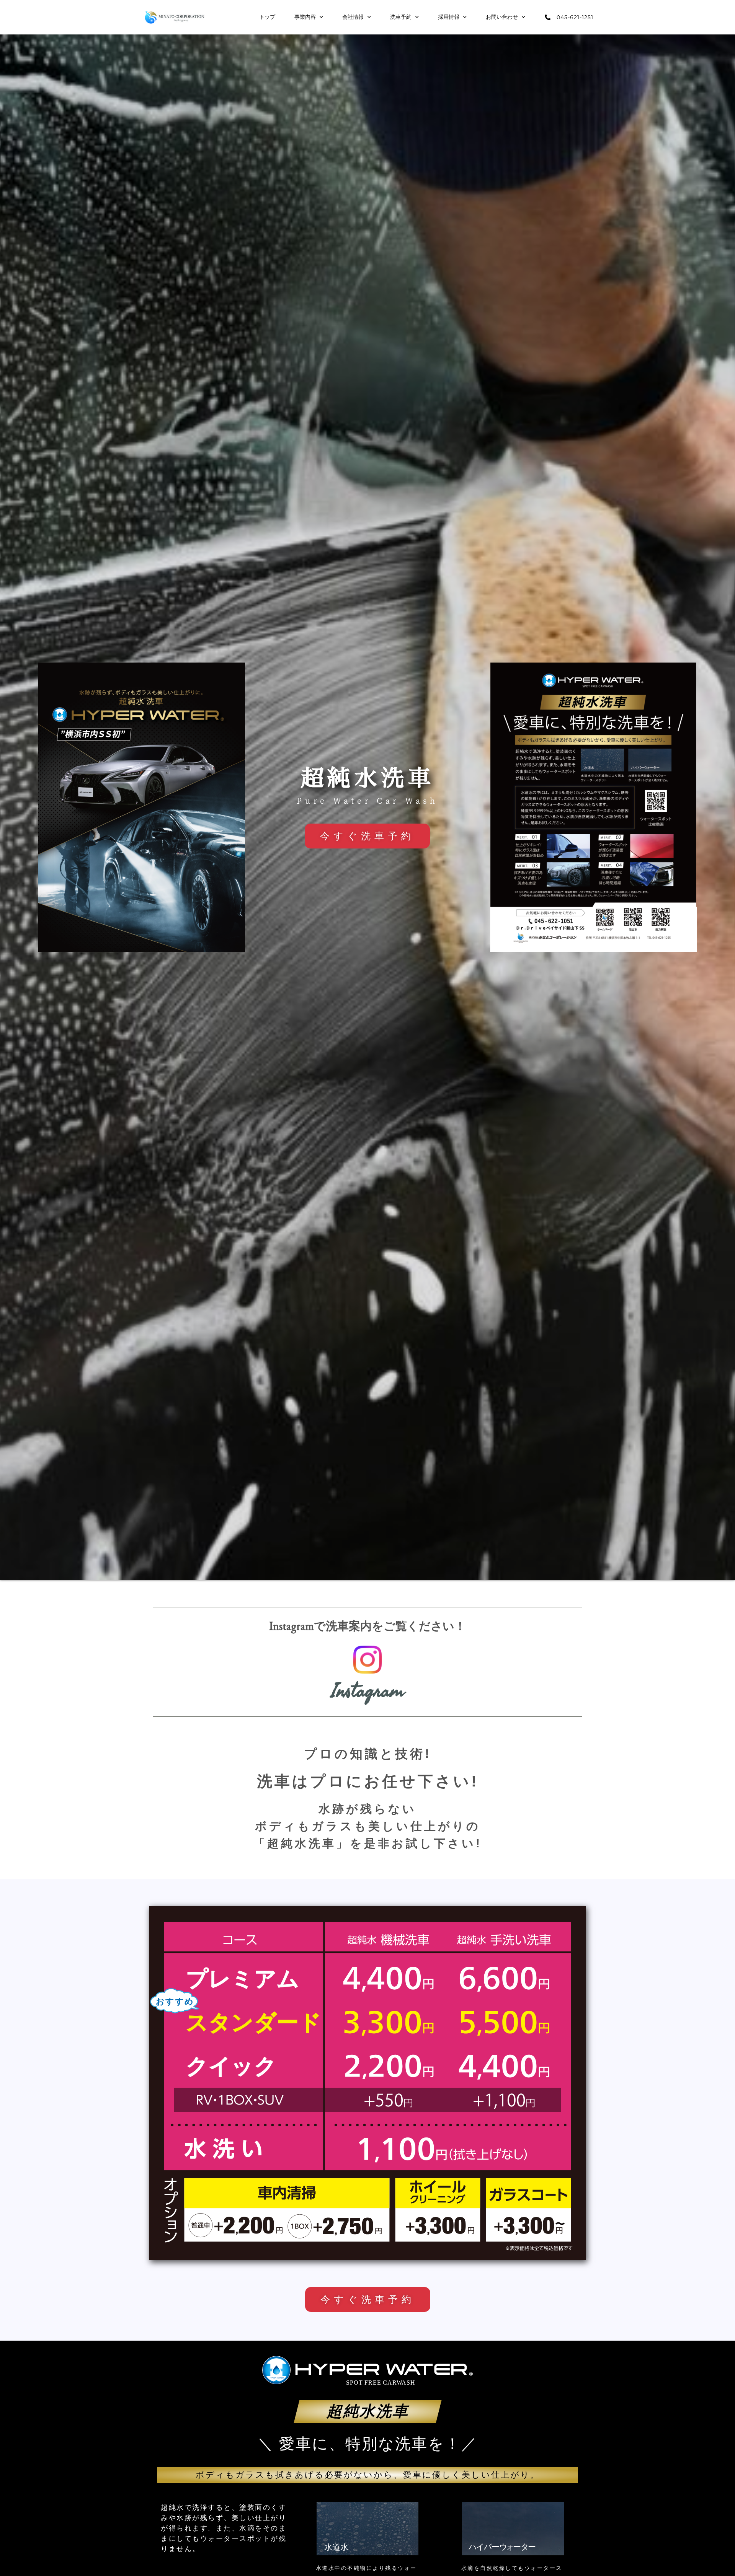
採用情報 (449, 17)
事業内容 (305, 17)
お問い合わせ (502, 17)
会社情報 (353, 17)
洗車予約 (401, 17)
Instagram (368, 1691)
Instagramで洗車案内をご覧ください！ (367, 1628)
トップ (267, 17)
